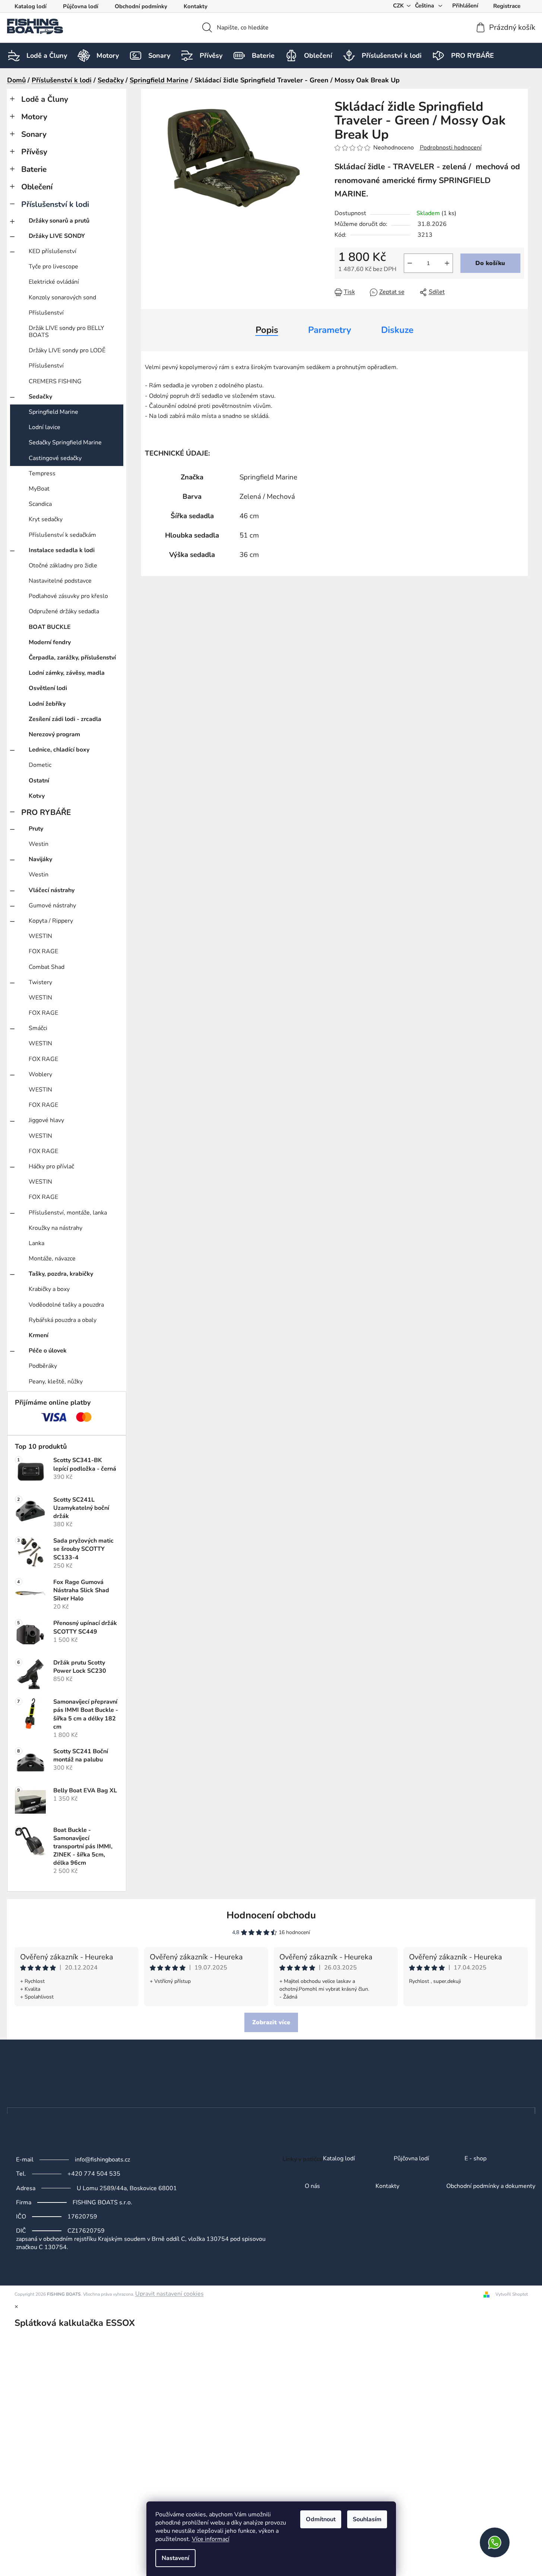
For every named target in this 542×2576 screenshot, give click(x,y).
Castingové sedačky (55, 458)
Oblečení (37, 187)
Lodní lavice (45, 427)
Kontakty (196, 6)
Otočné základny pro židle (63, 566)
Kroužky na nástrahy (56, 1228)
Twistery (40, 982)
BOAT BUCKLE (50, 627)
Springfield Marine (53, 412)
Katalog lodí (31, 6)
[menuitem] (47, 56)
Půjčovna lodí (81, 6)
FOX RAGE (43, 951)
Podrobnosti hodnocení (451, 148)
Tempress (42, 473)
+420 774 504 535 (94, 2174)
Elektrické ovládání (54, 282)
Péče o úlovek (48, 1351)
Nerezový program (54, 734)
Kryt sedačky (46, 519)
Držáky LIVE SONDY (57, 236)
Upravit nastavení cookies (169, 2294)
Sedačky (40, 397)
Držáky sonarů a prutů (59, 221)
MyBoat (39, 489)
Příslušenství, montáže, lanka (68, 1213)
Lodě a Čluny (45, 99)
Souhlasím (367, 2519)
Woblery (40, 1074)
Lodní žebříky (47, 704)
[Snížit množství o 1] (410, 263)
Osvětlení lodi (48, 688)
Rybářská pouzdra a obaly (63, 1320)
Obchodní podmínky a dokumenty (491, 2186)
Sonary (34, 134)
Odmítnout (321, 2519)
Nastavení (175, 2558)
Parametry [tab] (330, 330)
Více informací (211, 2539)
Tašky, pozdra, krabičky (61, 1274)
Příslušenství (46, 313)
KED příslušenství (53, 251)
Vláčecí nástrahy (52, 890)
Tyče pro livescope (53, 267)
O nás (312, 2186)
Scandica (40, 504)
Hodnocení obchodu (271, 1915)
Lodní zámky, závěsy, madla (67, 673)
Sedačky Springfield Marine (65, 443)
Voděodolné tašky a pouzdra (66, 1305)
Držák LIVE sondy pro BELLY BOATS (66, 332)
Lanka (37, 1243)
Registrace (507, 6)
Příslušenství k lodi (55, 204)
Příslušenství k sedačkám (62, 535)
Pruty (36, 829)
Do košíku (490, 263)
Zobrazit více (271, 2022)
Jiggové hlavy (46, 1120)
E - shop (476, 2159)
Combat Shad (47, 967)
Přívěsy (34, 152)
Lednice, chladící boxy (59, 750)
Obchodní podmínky (141, 6)
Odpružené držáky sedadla (64, 611)
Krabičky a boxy (49, 1289)
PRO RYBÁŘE (46, 812)
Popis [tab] (267, 330)
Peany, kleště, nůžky (56, 1382)
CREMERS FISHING (55, 381)
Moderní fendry (50, 642)
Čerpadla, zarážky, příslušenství (72, 658)
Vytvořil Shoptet (512, 2294)
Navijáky (40, 859)
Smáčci (38, 1028)
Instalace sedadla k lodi (62, 550)
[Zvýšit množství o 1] (447, 263)
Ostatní (39, 781)
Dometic (40, 765)
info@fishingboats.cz (102, 2160)
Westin (39, 844)
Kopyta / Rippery (51, 921)
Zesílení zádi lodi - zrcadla (65, 719)
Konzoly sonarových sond (62, 297)
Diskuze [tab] (397, 330)
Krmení (39, 1335)
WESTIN (40, 936)
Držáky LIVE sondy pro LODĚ (67, 350)
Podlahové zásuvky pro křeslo (68, 596)
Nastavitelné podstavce (60, 581)
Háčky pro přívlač (51, 1166)
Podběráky (43, 1366)
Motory (34, 117)
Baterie (34, 169)
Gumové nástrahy (52, 906)
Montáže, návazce (52, 1259)
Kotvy (37, 796)
